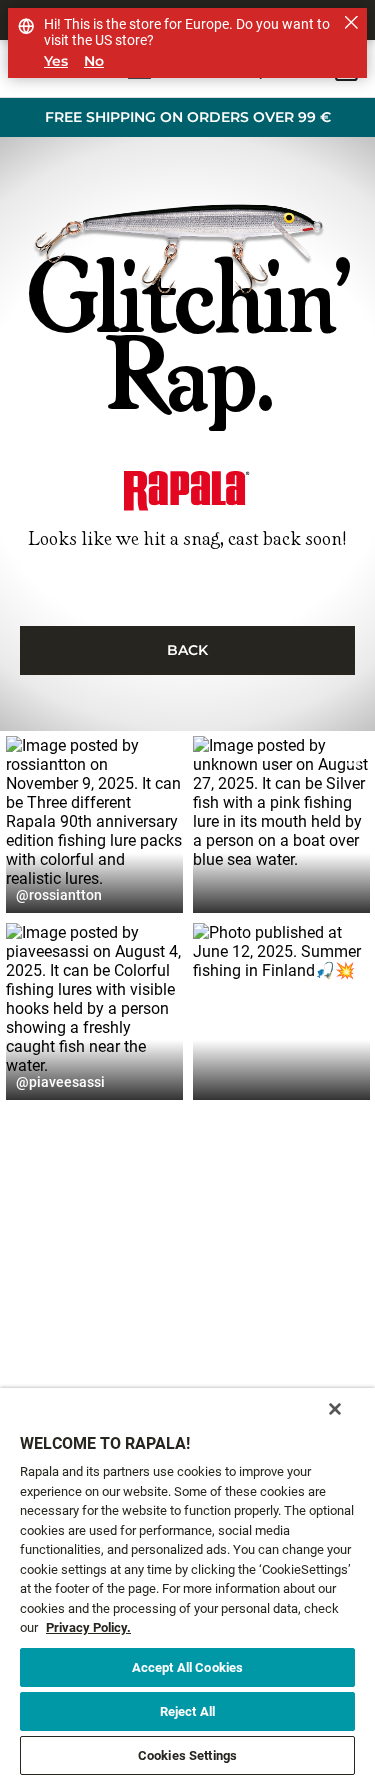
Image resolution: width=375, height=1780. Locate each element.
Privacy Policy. (88, 1627)
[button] (94, 824)
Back (187, 650)
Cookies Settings (187, 1755)
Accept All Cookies (187, 1667)
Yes (56, 61)
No (94, 61)
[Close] (335, 1409)
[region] (187, 1584)
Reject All (187, 1711)
